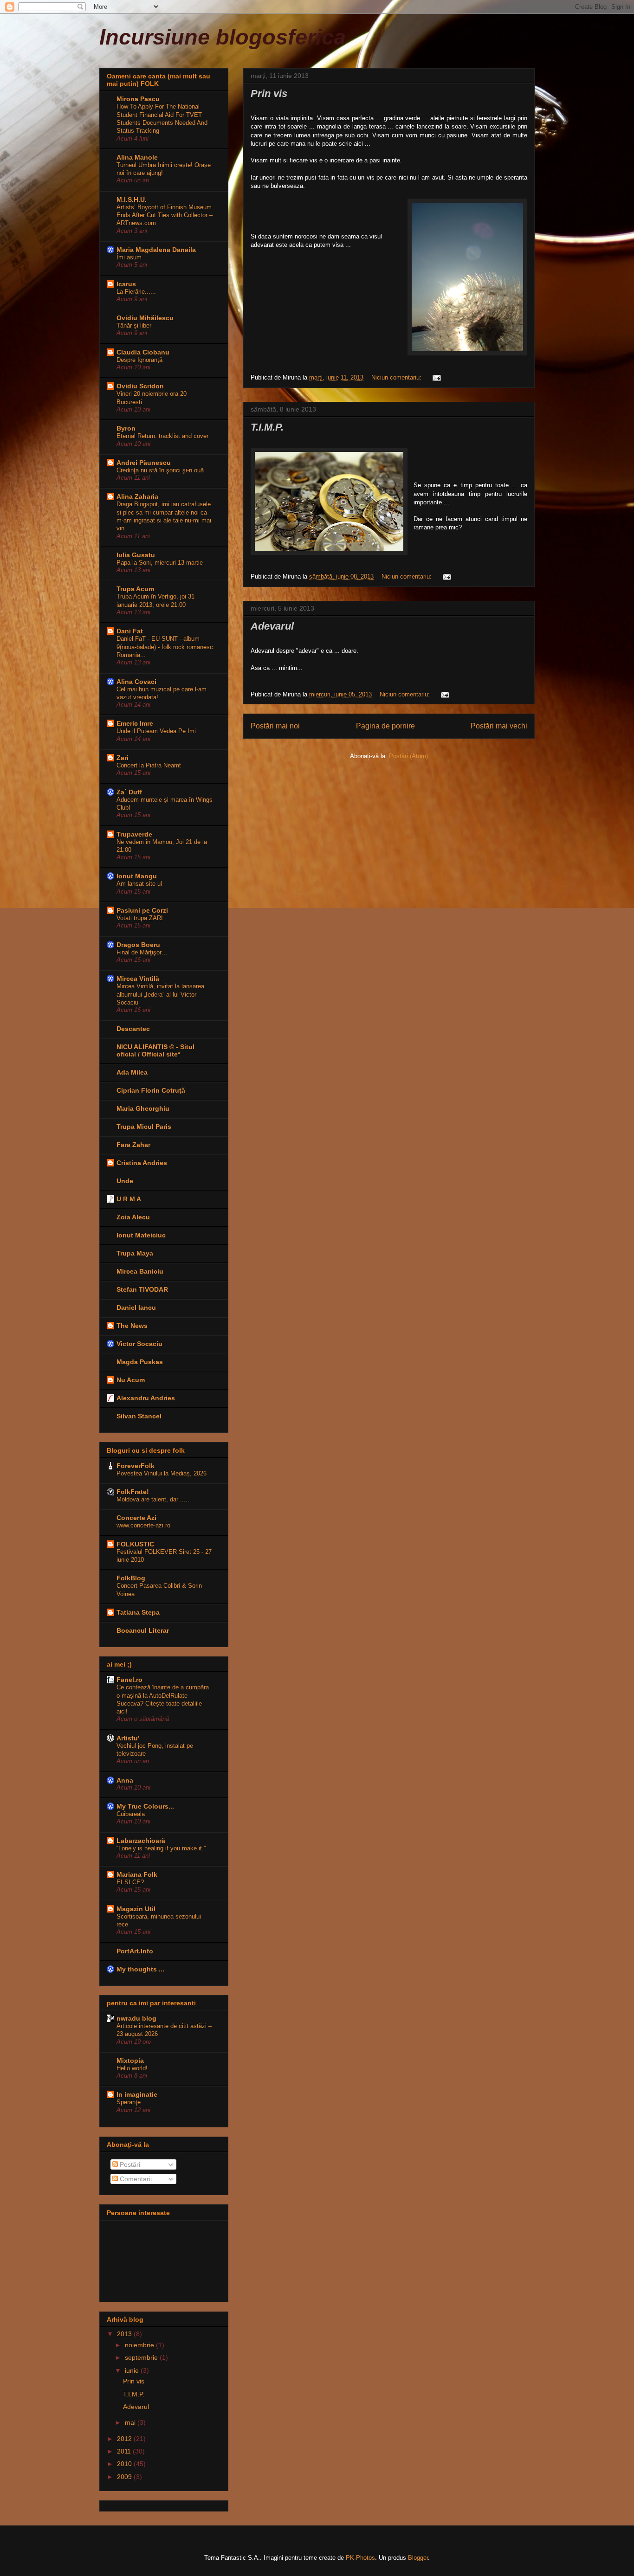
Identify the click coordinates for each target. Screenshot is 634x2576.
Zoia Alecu (133, 1217)
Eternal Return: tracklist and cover (162, 436)
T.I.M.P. (267, 427)
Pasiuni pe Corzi (142, 910)
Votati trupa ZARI (140, 918)
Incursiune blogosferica (223, 37)
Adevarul (272, 626)
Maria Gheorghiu (143, 1108)
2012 (125, 2439)
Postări (129, 2164)
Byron (126, 428)
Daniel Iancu (136, 1307)
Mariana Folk (137, 1874)
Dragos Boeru (138, 945)
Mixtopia (130, 2061)
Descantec (133, 1029)
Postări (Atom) (408, 756)
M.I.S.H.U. (132, 200)
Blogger (418, 2558)
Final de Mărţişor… (142, 952)
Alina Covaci (136, 682)
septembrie (142, 2357)
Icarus (126, 284)
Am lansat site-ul (139, 884)
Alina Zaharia (137, 496)
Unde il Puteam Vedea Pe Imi (156, 731)
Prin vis (269, 93)
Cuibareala (131, 1814)
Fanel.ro (129, 1680)
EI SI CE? (130, 1882)
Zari (123, 758)
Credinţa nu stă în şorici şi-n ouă (160, 470)
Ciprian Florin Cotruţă (151, 1090)
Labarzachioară (141, 1841)
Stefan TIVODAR (142, 1289)
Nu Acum (131, 1380)
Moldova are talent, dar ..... (153, 1499)
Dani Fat (130, 631)
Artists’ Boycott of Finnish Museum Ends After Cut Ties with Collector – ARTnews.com (165, 215)
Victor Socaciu (139, 1344)
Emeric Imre (135, 723)
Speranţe (129, 2102)
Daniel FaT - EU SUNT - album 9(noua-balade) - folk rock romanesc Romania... (165, 647)
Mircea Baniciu (140, 1271)
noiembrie (140, 2345)
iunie (133, 2370)
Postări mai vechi (499, 726)
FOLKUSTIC (135, 1544)
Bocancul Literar (143, 1630)
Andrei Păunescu (144, 463)
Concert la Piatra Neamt (149, 765)
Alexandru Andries (146, 1398)
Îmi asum (129, 257)
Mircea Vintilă (138, 979)
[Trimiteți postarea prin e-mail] (436, 377)
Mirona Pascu (138, 99)
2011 (125, 2451)
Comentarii (135, 2179)
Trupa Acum (135, 589)
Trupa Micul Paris (144, 1127)
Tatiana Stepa (138, 1612)
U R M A (129, 1199)
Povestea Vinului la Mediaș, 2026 (162, 1473)
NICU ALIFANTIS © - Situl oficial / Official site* (155, 1050)
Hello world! (132, 2068)
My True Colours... (145, 1806)
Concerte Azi (136, 1518)
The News (132, 1326)
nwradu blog (136, 2018)
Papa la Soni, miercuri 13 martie (160, 563)
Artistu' (128, 1738)
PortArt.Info (135, 1951)
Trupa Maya (135, 1253)
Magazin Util (136, 1909)
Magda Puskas (140, 1362)
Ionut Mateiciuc (141, 1235)
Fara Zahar (133, 1145)
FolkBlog (131, 1578)
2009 (125, 2477)
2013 (125, 2334)
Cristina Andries (142, 1163)
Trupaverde (134, 834)
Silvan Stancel (139, 1416)
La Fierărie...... (136, 292)
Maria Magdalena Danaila (156, 250)
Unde (125, 1181)
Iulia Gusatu (136, 555)
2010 (125, 2464)
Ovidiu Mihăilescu (145, 318)
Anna (125, 1780)
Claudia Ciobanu (143, 352)
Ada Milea (132, 1072)
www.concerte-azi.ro (143, 1525)
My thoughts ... (140, 1969)
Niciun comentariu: (397, 377)
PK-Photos (360, 2558)
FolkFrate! (133, 1492)
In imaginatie (137, 2094)
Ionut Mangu (137, 876)
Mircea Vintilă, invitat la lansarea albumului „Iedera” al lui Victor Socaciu (160, 994)
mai (131, 2422)
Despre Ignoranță (139, 360)
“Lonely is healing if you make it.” (161, 1848)
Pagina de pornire (385, 726)
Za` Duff (129, 792)
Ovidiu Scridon (140, 386)
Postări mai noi (275, 726)
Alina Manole (137, 157)
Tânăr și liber (134, 325)
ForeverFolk (136, 1466)
